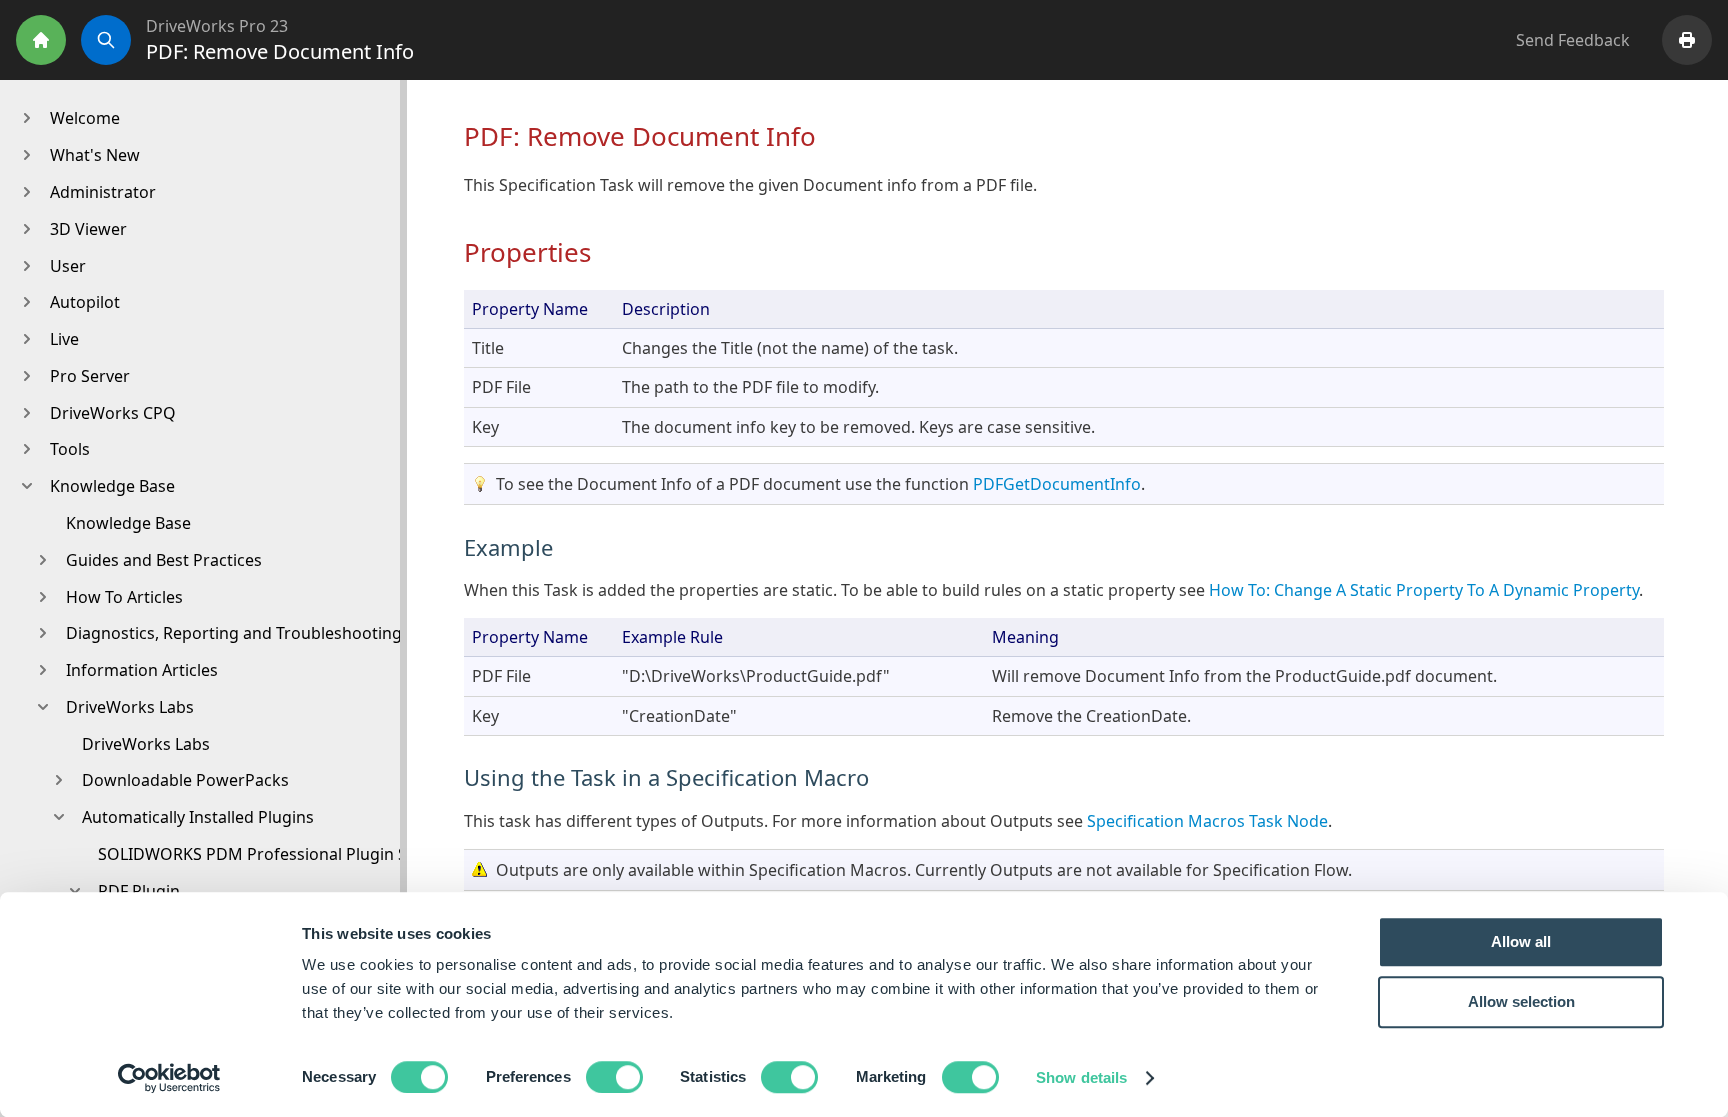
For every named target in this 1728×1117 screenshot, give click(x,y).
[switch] (614, 1077)
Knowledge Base (128, 523)
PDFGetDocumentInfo (1057, 484)
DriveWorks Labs (146, 744)
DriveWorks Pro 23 (217, 26)
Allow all (1521, 941)
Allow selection (1521, 1001)
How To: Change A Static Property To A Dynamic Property (1422, 590)
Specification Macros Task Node (1207, 821)
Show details (1081, 1077)
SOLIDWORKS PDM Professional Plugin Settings (279, 854)
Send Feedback (1573, 40)
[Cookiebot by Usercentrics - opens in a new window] (169, 1078)
